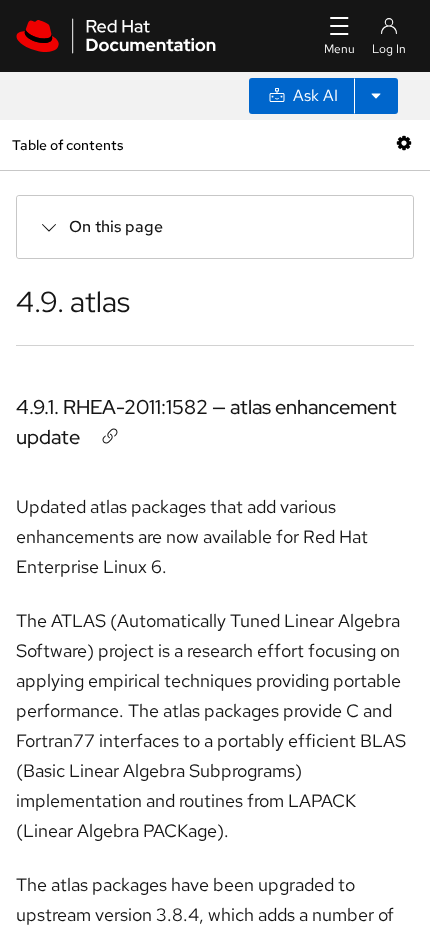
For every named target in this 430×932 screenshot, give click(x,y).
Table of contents (67, 144)
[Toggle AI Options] (376, 96)
